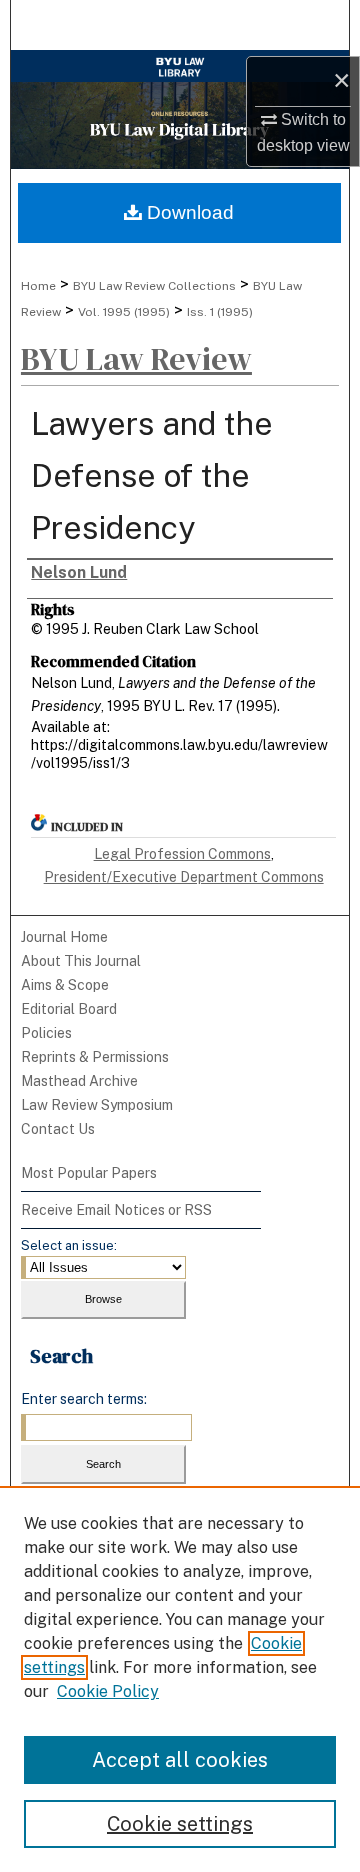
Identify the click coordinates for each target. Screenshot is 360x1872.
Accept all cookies (180, 1760)
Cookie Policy (108, 1691)
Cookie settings (180, 1824)
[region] (180, 1679)
